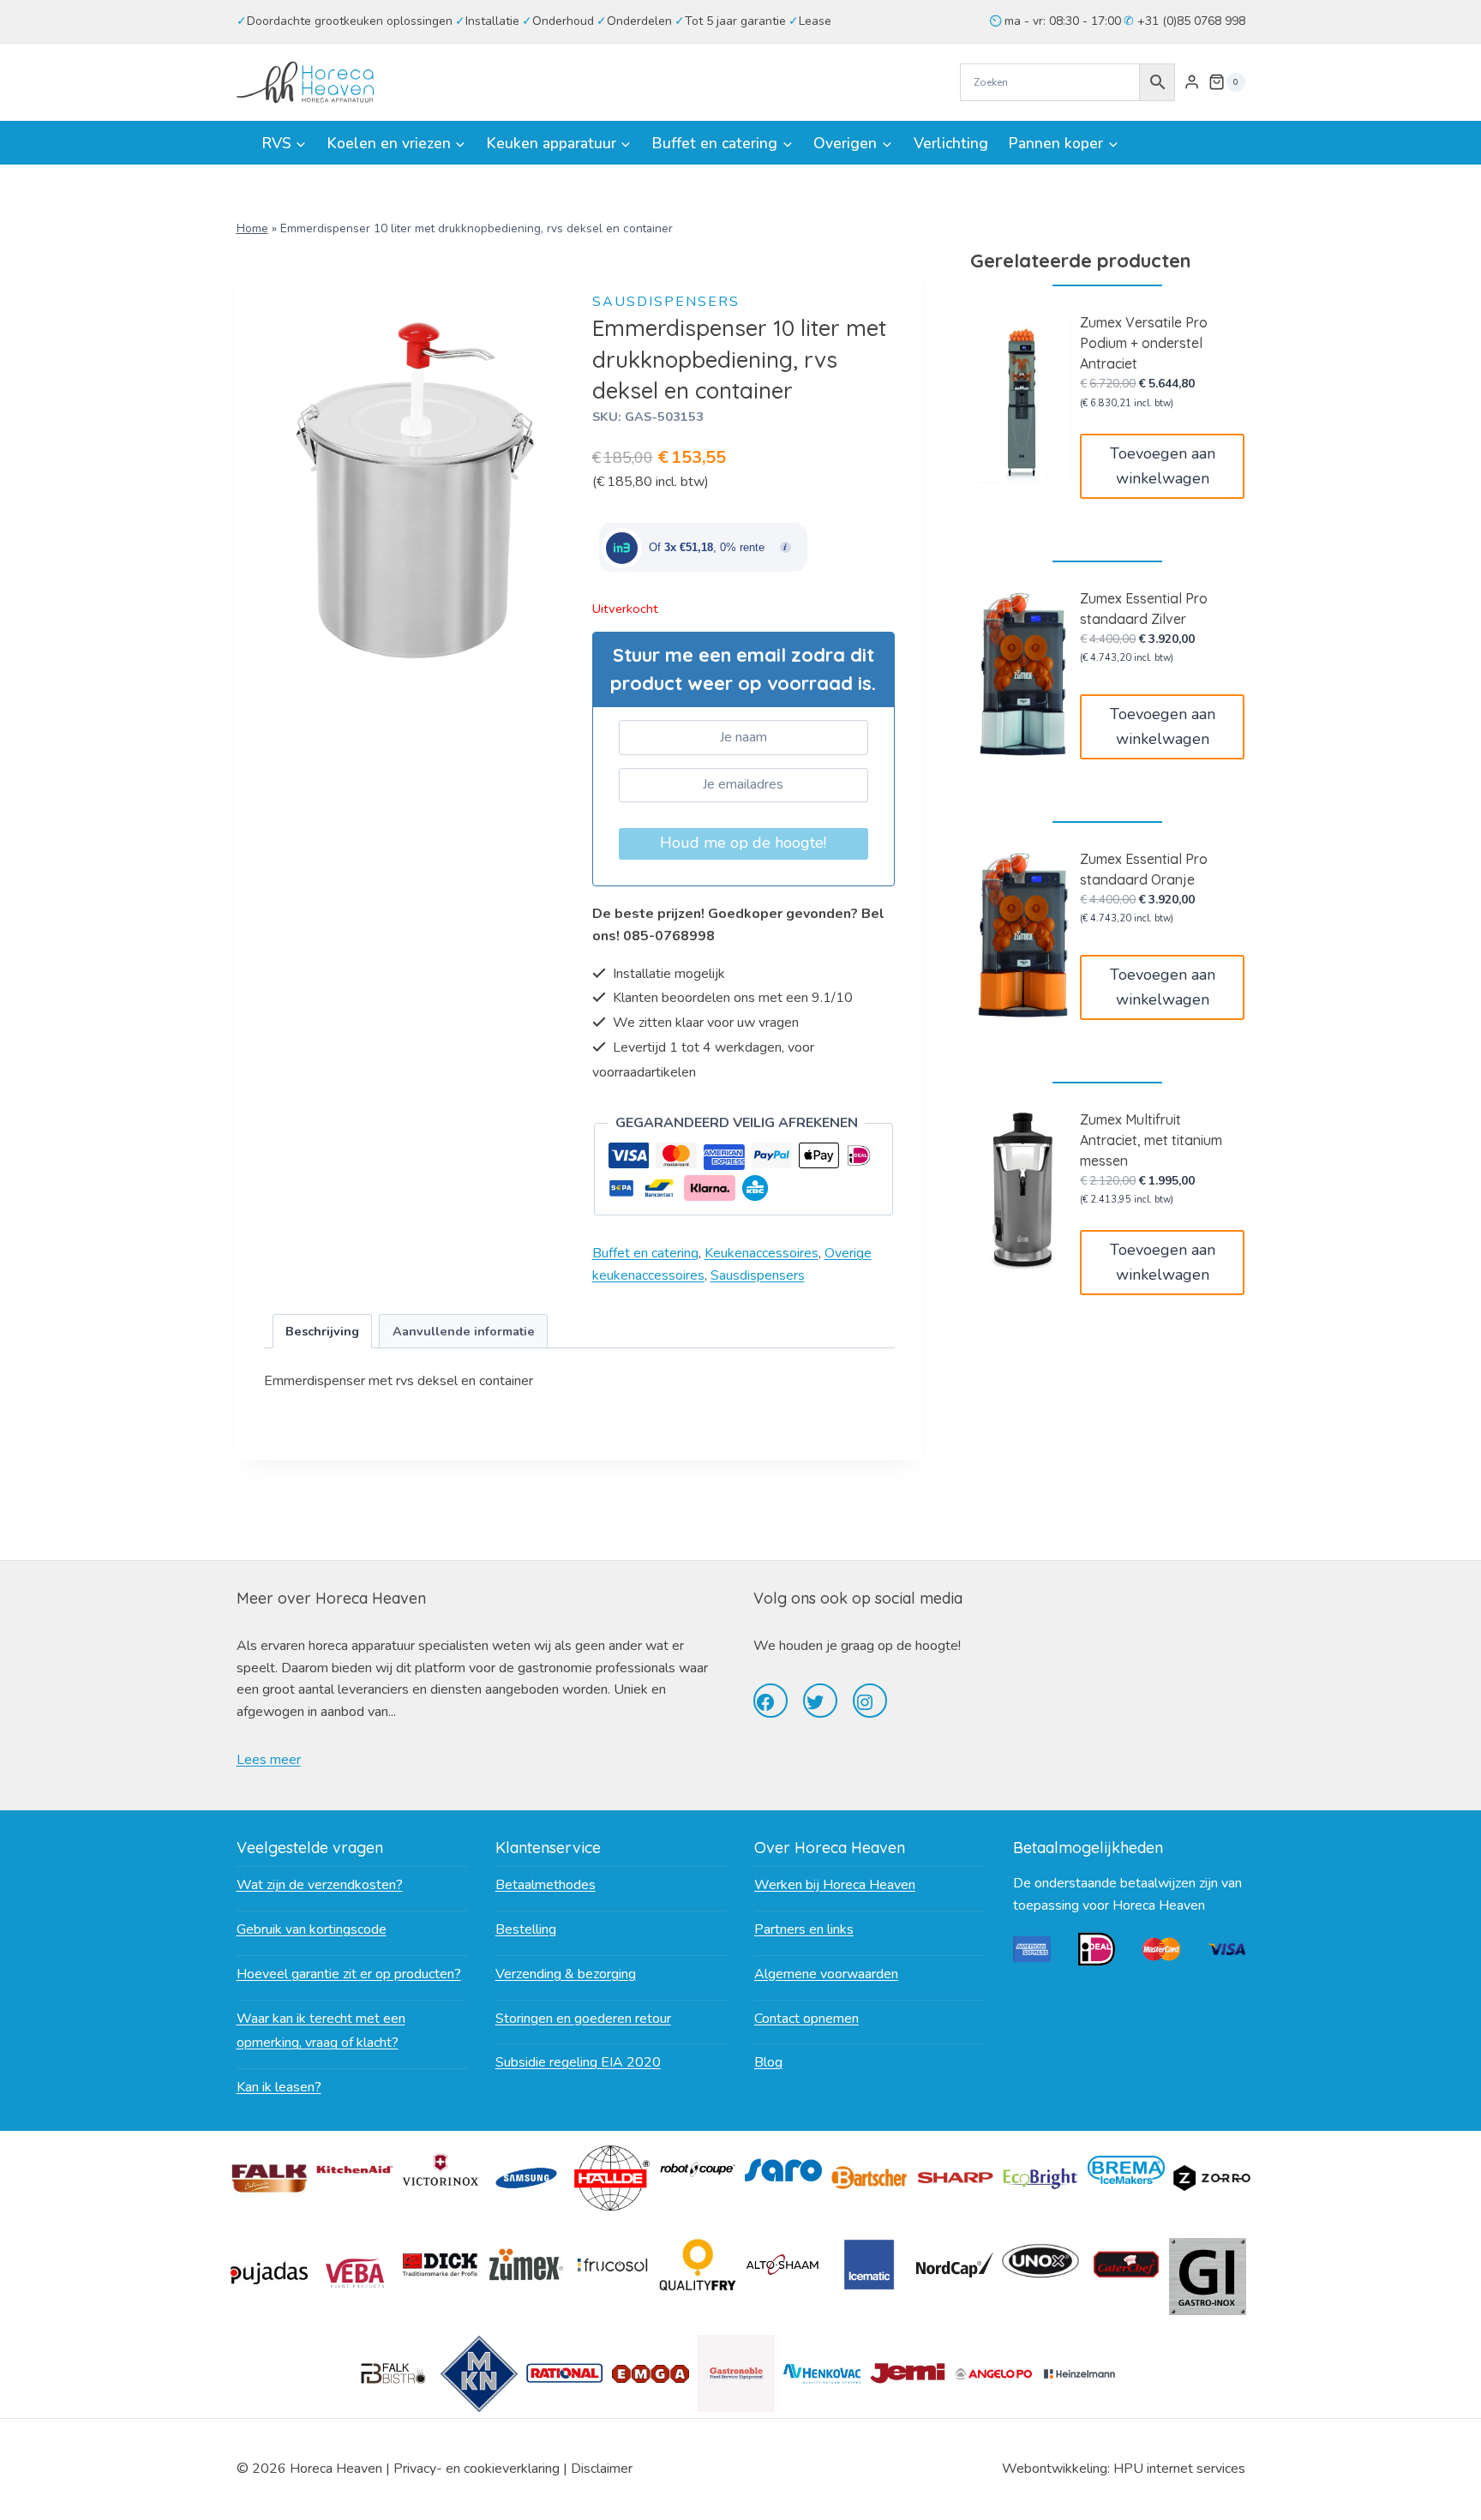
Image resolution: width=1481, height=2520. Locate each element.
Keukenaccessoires (761, 1253)
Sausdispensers (666, 302)
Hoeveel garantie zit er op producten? (349, 1974)
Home (252, 228)
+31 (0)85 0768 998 (1190, 21)
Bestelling (526, 1929)
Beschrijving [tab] (322, 1331)
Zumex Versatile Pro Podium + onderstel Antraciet (1144, 343)
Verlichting (951, 143)
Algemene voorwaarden (826, 1974)
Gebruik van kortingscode (312, 1929)
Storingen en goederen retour (583, 2019)
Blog (768, 2062)
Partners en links (804, 1929)
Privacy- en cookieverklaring (477, 2469)
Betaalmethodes (546, 1885)
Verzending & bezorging (566, 1974)
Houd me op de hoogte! (743, 843)
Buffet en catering (645, 1253)
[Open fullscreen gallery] (549, 686)
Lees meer (269, 1760)
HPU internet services (1179, 2469)
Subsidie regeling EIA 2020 (578, 2062)
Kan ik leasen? (279, 2087)
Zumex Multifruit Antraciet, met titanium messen (1151, 1140)
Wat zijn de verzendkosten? (320, 1885)
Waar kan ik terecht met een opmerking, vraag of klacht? (321, 2031)
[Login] (1192, 82)
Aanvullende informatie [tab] (464, 1331)
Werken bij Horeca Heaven (835, 1885)
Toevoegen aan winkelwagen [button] (1163, 466)
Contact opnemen (806, 2019)
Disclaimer (602, 2469)
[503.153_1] (416, 490)
